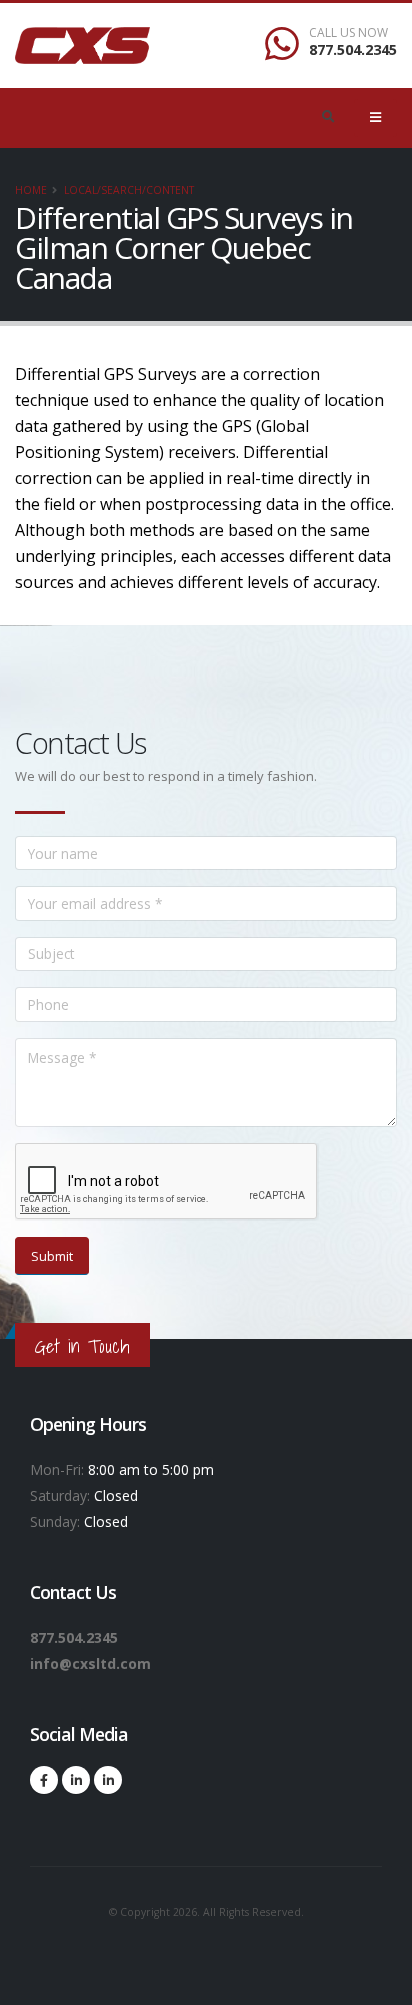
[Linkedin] (76, 1780)
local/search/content (129, 190)
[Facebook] (44, 1780)
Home (31, 190)
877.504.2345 (353, 49)
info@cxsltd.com (90, 1663)
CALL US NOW (348, 33)
